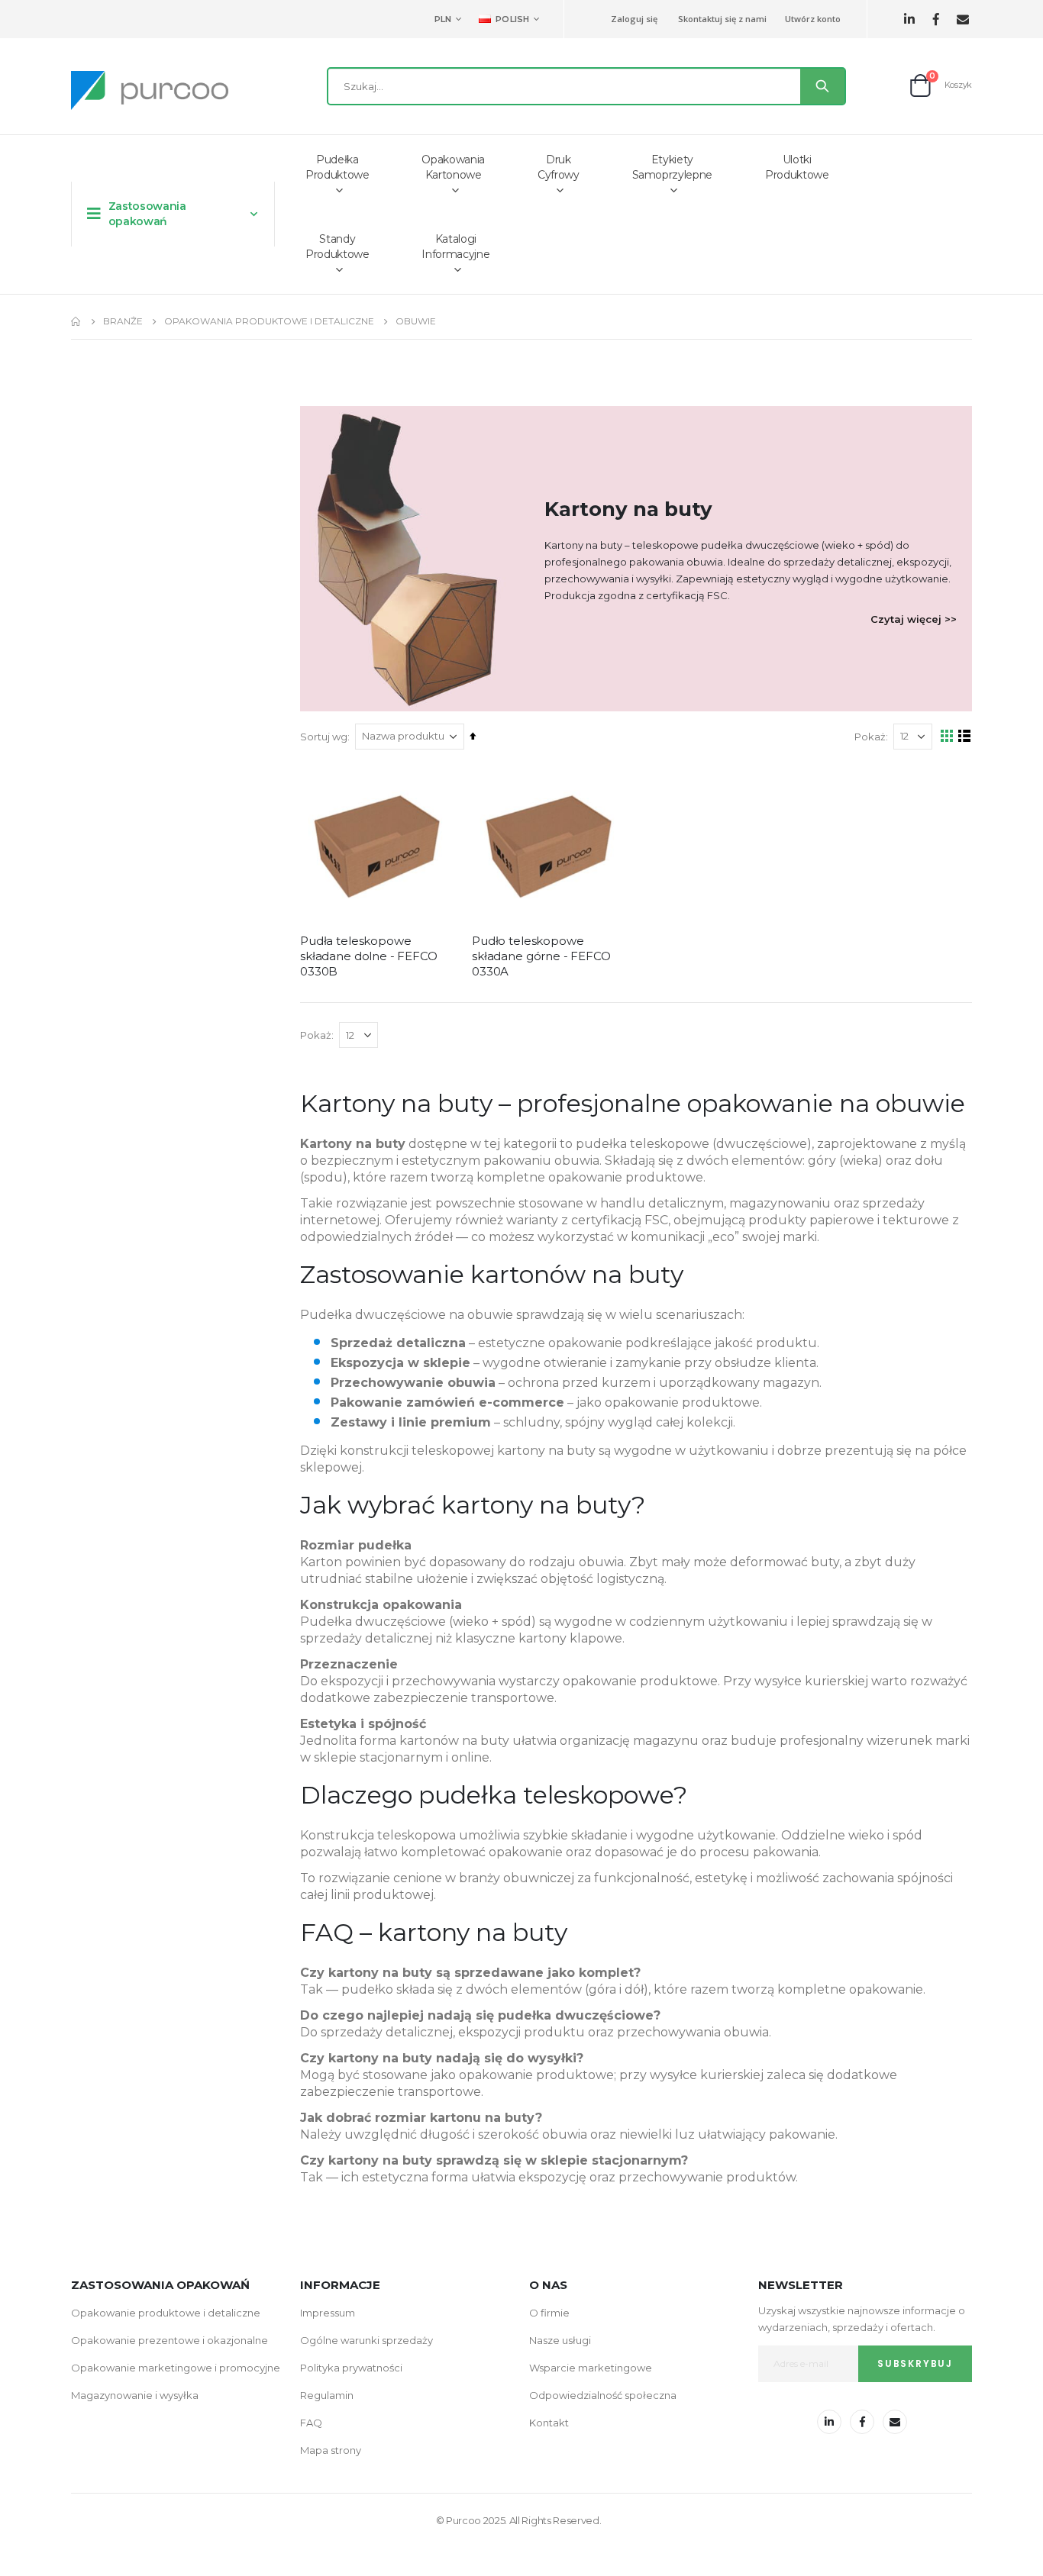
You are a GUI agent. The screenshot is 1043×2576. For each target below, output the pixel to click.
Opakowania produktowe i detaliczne (269, 321)
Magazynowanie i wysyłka (135, 2395)
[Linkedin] (909, 19)
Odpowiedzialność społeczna (603, 2395)
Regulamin (327, 2395)
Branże (123, 321)
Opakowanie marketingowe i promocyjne (176, 2368)
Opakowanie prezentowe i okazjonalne (170, 2340)
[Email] (962, 19)
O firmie (549, 2313)
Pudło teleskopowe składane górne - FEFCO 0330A (541, 956)
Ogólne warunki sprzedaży (367, 2340)
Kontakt (549, 2423)
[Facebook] (936, 19)
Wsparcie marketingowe (591, 2368)
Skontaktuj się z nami (722, 19)
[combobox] (586, 86)
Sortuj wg (324, 737)
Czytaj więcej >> (914, 619)
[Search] (822, 86)
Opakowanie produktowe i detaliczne (166, 2313)
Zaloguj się (634, 19)
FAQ (311, 2423)
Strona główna (76, 321)
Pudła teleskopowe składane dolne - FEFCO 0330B (369, 956)
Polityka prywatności (351, 2368)
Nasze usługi (560, 2340)
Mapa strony (331, 2450)
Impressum (328, 2313)
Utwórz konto (813, 19)
